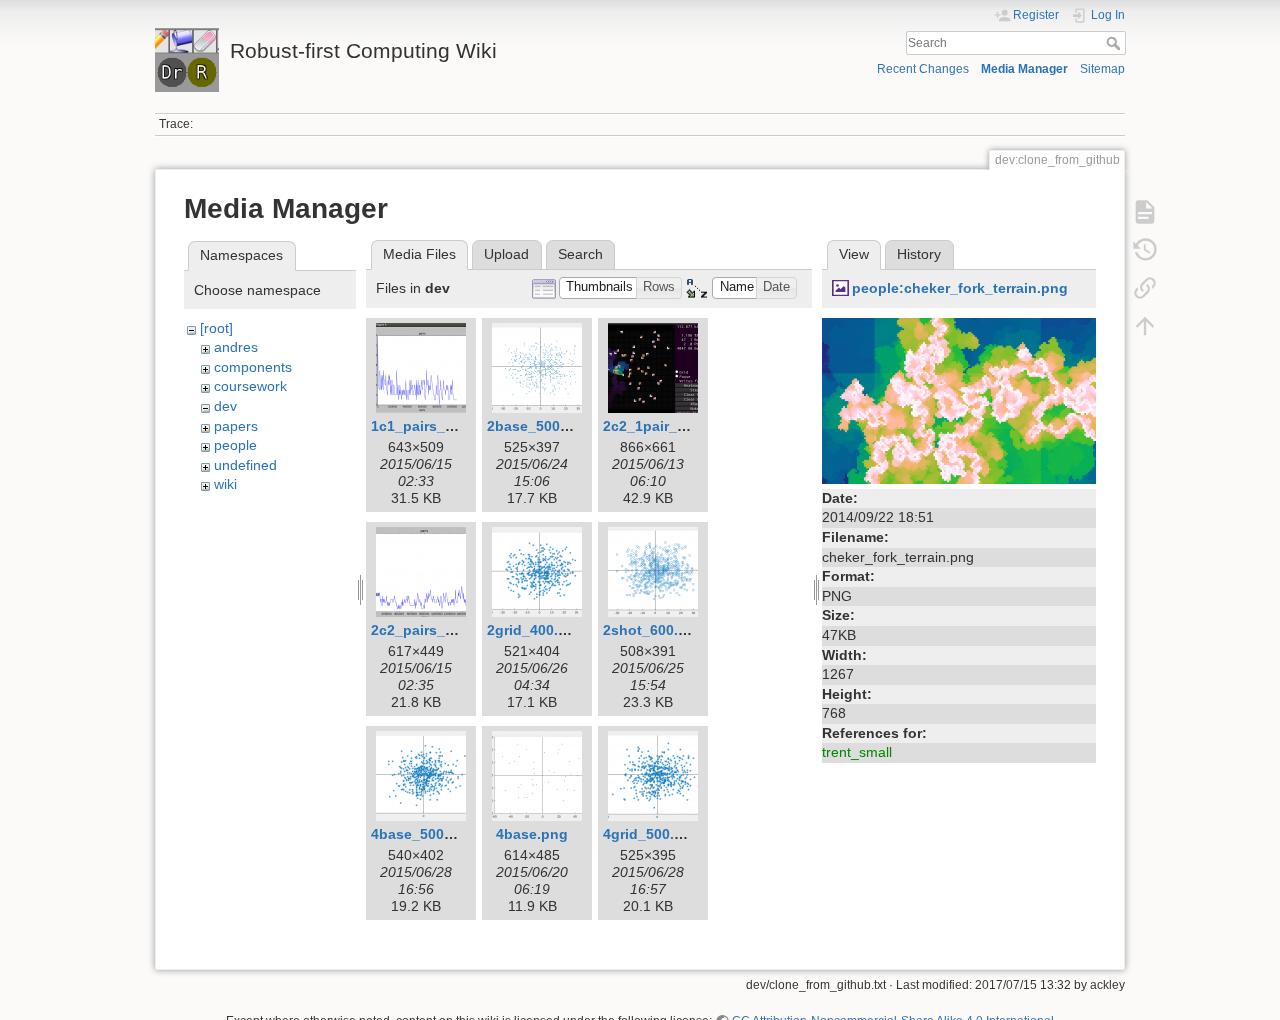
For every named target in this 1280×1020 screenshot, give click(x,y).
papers (236, 426)
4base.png (532, 834)
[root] (216, 328)
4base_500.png (423, 834)
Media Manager (1024, 69)
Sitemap (1102, 69)
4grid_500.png (652, 834)
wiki (225, 484)
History (919, 254)
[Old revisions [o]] (1145, 250)
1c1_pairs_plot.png (437, 426)
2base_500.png (539, 426)
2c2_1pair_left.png (666, 426)
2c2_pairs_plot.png (437, 630)
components (253, 367)
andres (236, 347)
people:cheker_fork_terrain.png (960, 288)
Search (1115, 43)
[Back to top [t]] (1145, 326)
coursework (250, 386)
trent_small (857, 752)
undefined (245, 465)
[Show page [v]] (1145, 212)
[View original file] (959, 399)
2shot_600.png (654, 630)
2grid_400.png (536, 630)
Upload (506, 254)
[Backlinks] (1145, 288)
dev (225, 406)
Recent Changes (923, 69)
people (235, 445)
